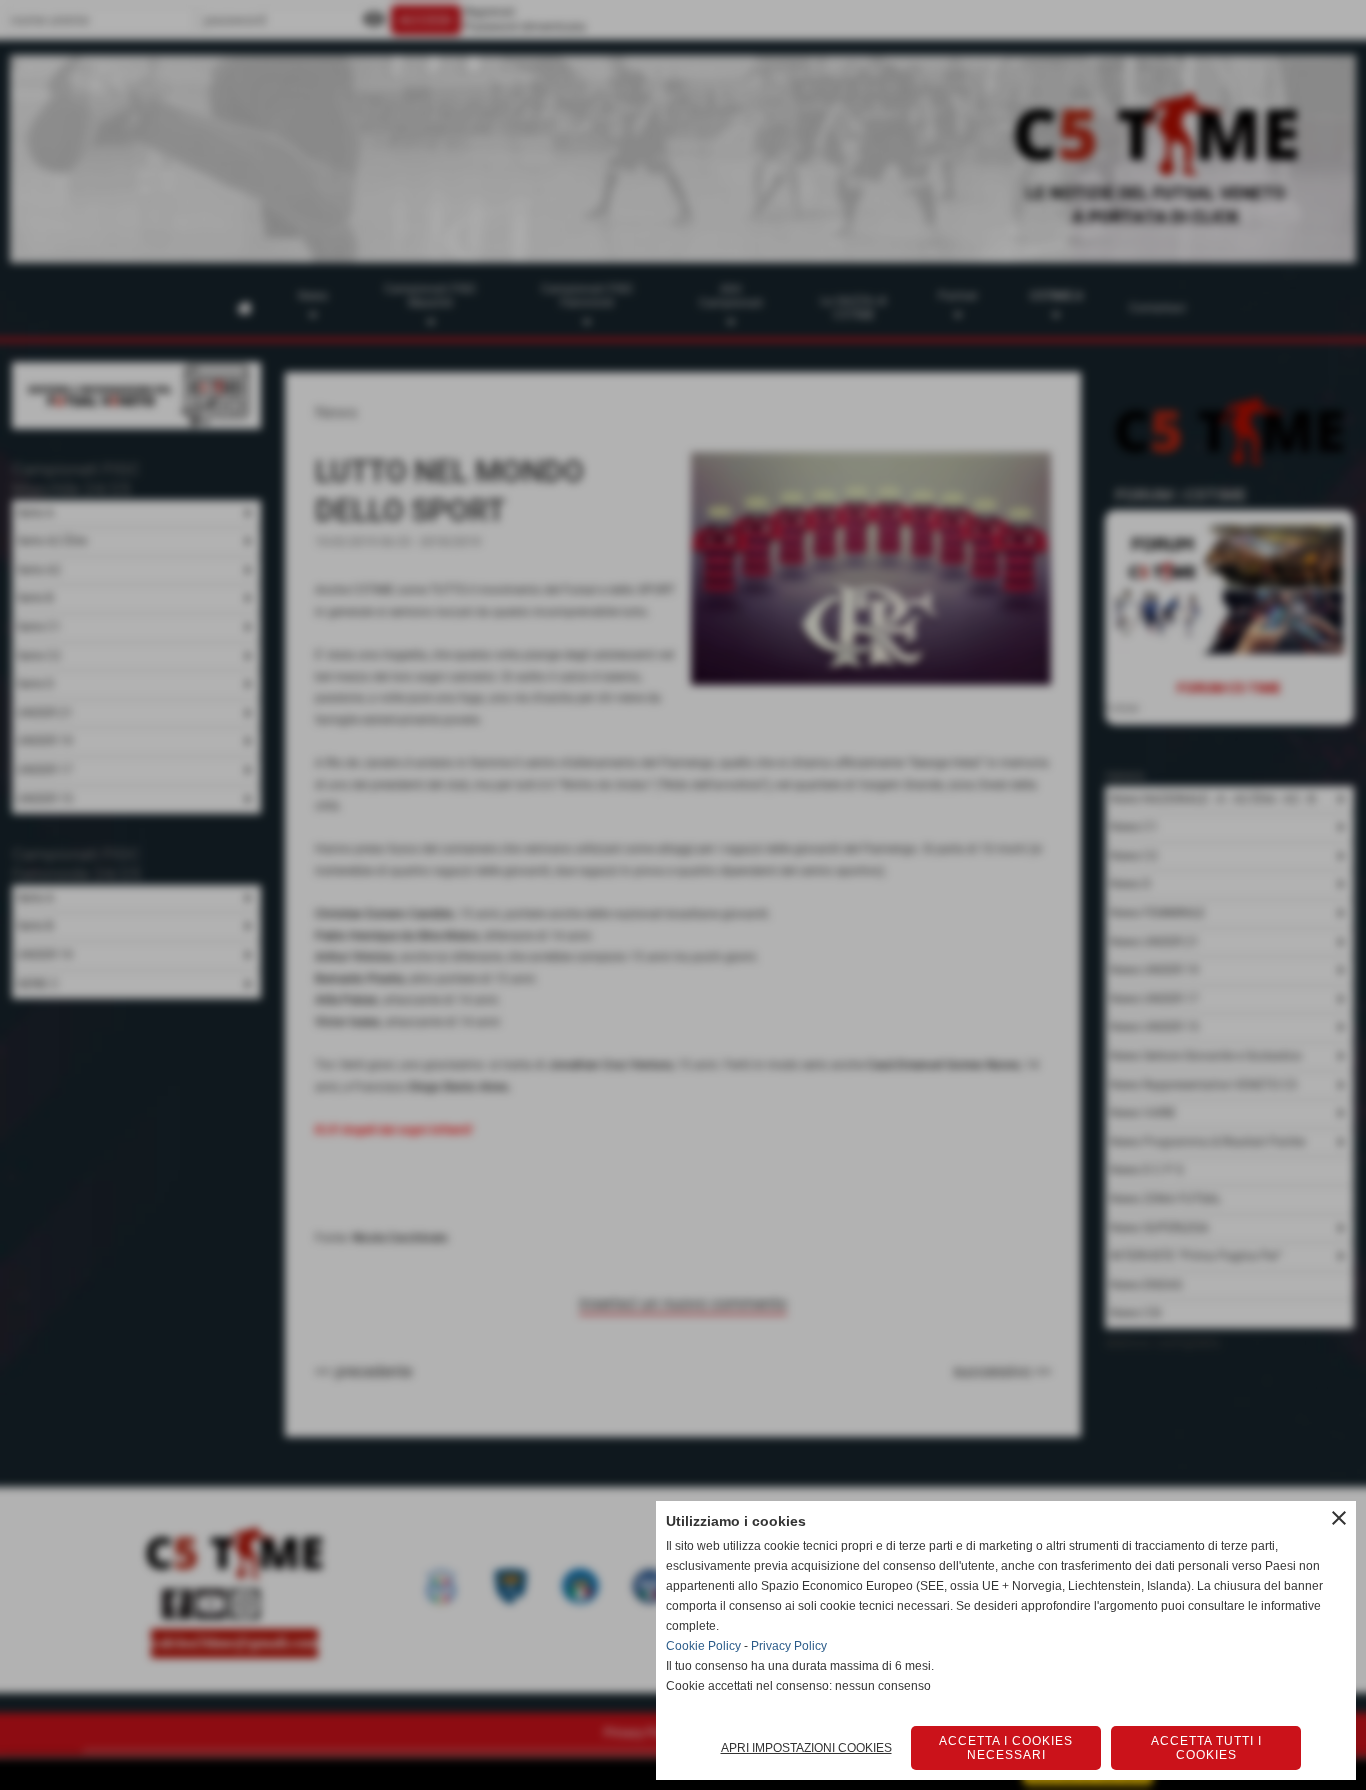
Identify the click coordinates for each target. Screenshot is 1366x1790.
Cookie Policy (703, 1646)
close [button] (1339, 1518)
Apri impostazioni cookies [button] (806, 1748)
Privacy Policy (789, 1646)
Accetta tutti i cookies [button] (1206, 1748)
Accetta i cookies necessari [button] (1006, 1748)
